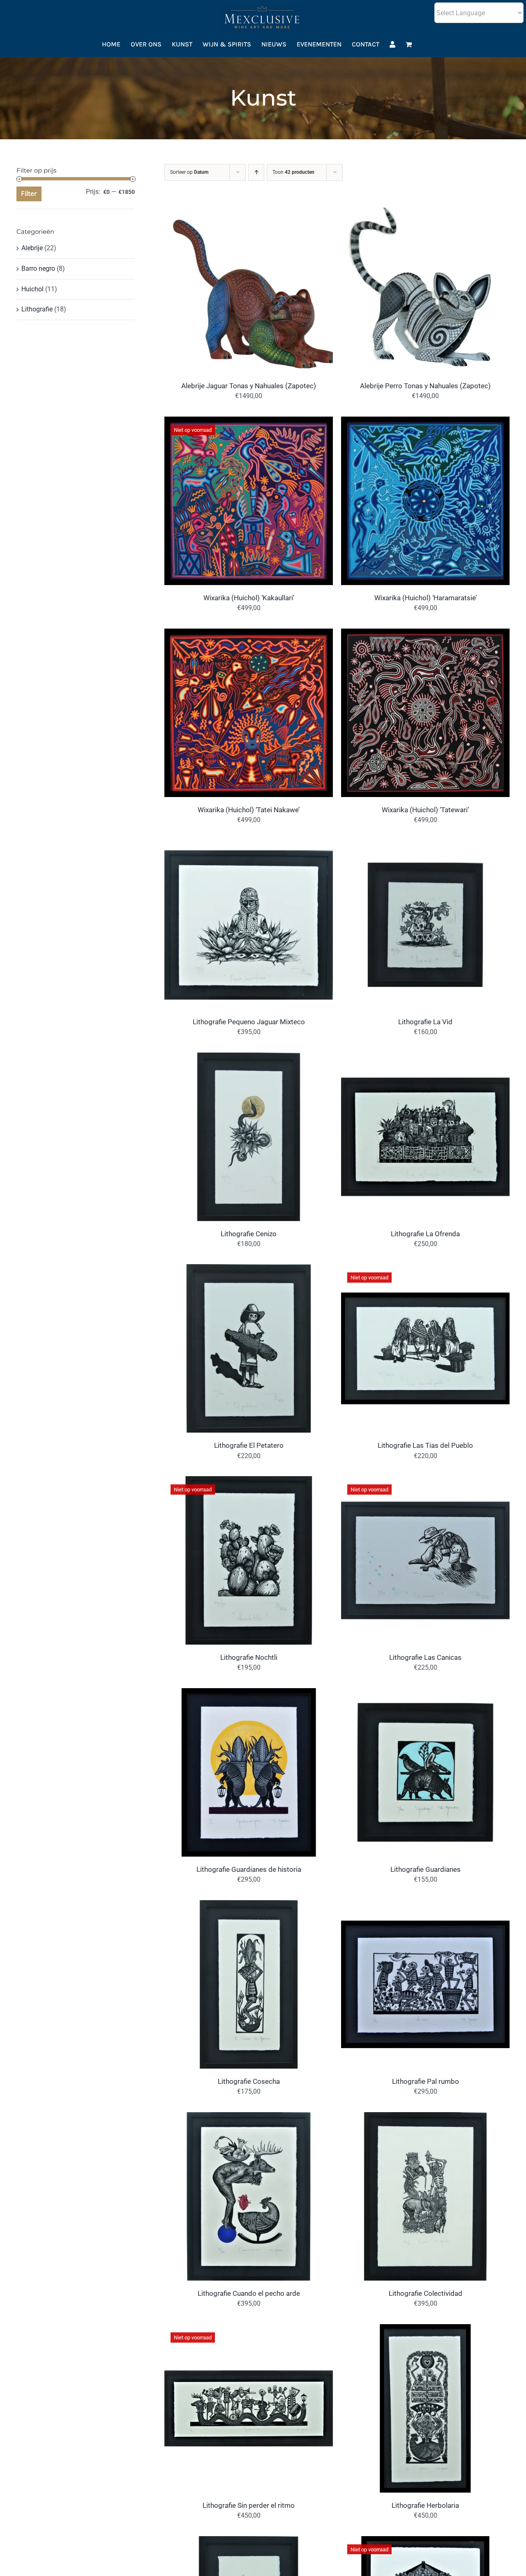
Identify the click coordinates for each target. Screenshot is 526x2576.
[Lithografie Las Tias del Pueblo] (425, 1270)
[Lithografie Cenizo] (249, 1058)
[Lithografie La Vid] (425, 846)
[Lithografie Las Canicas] (425, 1482)
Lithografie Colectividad (426, 2293)
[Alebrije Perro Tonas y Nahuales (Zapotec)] (425, 210)
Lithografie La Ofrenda (425, 1234)
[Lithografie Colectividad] (425, 2118)
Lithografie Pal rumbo (426, 2081)
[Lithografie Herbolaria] (425, 2330)
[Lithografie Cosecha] (249, 1906)
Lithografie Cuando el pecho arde (249, 2293)
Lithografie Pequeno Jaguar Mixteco (249, 1022)
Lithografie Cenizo (249, 1234)
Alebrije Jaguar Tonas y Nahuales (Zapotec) (249, 386)
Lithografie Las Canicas (425, 1657)
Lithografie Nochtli (249, 1657)
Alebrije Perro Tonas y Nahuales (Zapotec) (425, 386)
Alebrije (32, 248)
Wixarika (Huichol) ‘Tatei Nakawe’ (249, 810)
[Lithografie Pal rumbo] (425, 1906)
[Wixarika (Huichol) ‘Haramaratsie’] (425, 422)
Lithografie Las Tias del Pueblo (425, 1445)
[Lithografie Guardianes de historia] (249, 1694)
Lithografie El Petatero (249, 1445)
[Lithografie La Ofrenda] (425, 1058)
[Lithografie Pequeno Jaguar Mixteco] (249, 846)
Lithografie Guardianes (426, 1869)
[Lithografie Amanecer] (249, 2542)
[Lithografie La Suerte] (425, 2542)
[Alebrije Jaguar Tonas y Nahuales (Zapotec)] (249, 210)
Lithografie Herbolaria (425, 2505)
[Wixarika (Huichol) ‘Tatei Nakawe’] (249, 634)
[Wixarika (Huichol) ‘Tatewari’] (425, 634)
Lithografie (37, 309)
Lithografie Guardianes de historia (249, 1869)
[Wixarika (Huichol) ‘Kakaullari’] (249, 422)
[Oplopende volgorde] (256, 172)
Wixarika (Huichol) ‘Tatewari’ (425, 810)
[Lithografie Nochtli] (249, 1482)
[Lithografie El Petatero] (249, 1270)
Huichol (32, 289)
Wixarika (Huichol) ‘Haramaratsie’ (426, 598)
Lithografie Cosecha (249, 2081)
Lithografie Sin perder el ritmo (249, 2505)
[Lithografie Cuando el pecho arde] (249, 2118)
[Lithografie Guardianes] (425, 1694)
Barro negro (38, 268)
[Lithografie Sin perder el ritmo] (249, 2330)
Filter (29, 194)
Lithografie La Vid (425, 1022)
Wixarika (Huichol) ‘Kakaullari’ (249, 598)
